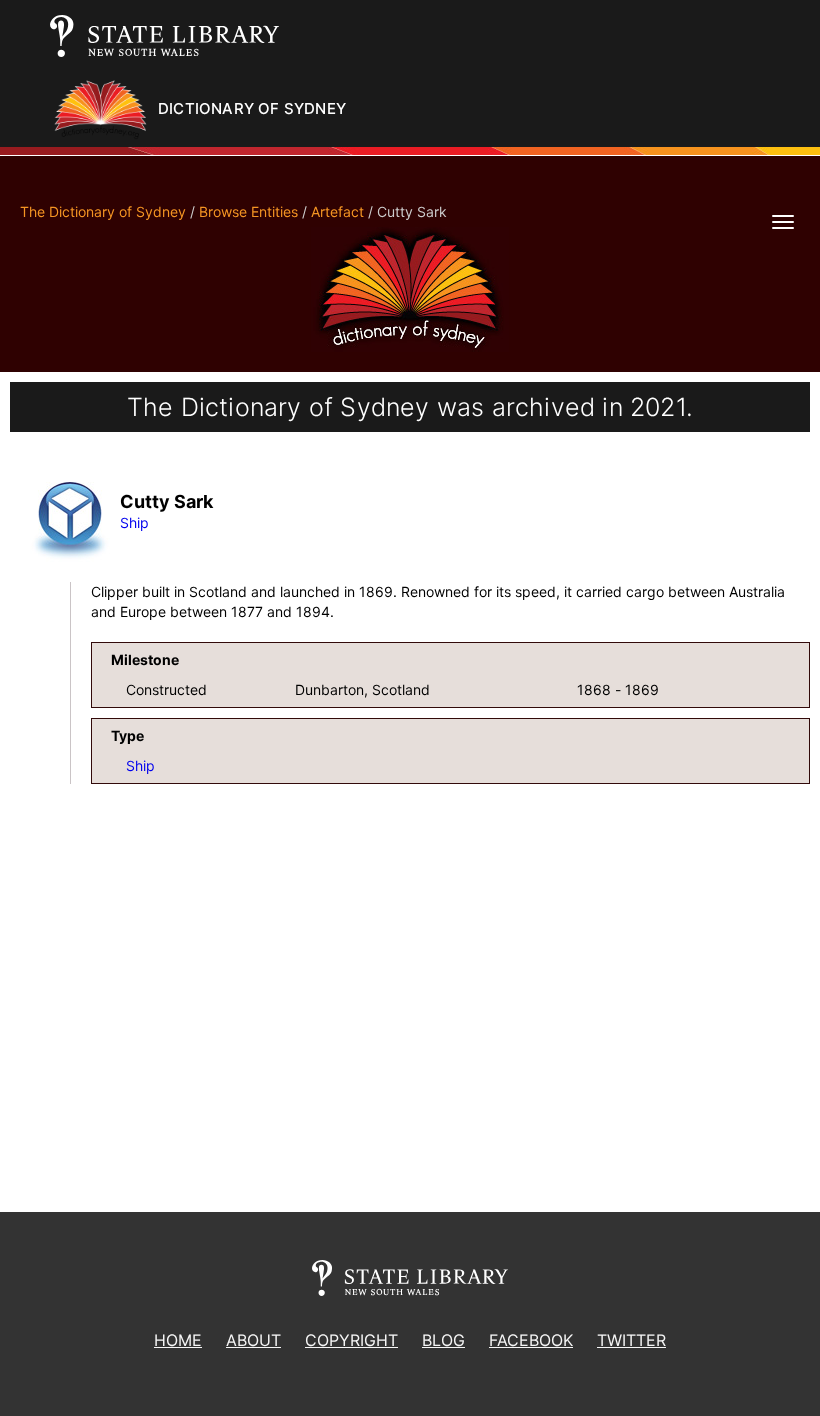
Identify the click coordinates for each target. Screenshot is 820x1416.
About (253, 1340)
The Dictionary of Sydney (103, 211)
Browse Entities (248, 211)
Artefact (337, 211)
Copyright (351, 1340)
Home (178, 1340)
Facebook (531, 1340)
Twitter (631, 1340)
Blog (443, 1340)
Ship (134, 522)
